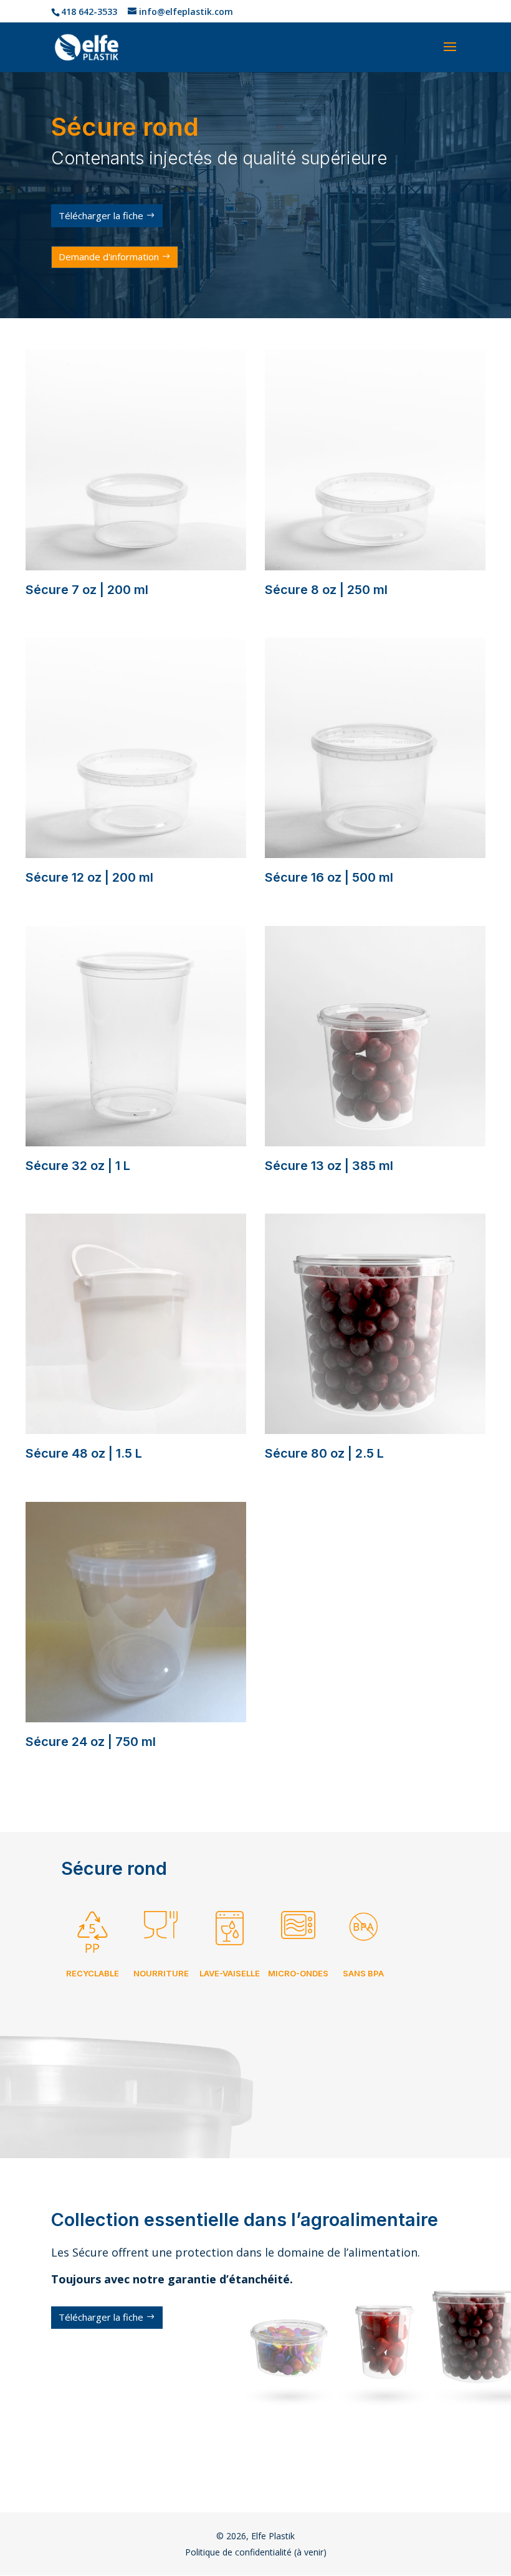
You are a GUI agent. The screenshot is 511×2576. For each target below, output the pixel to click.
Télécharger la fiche (101, 215)
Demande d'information (109, 257)
